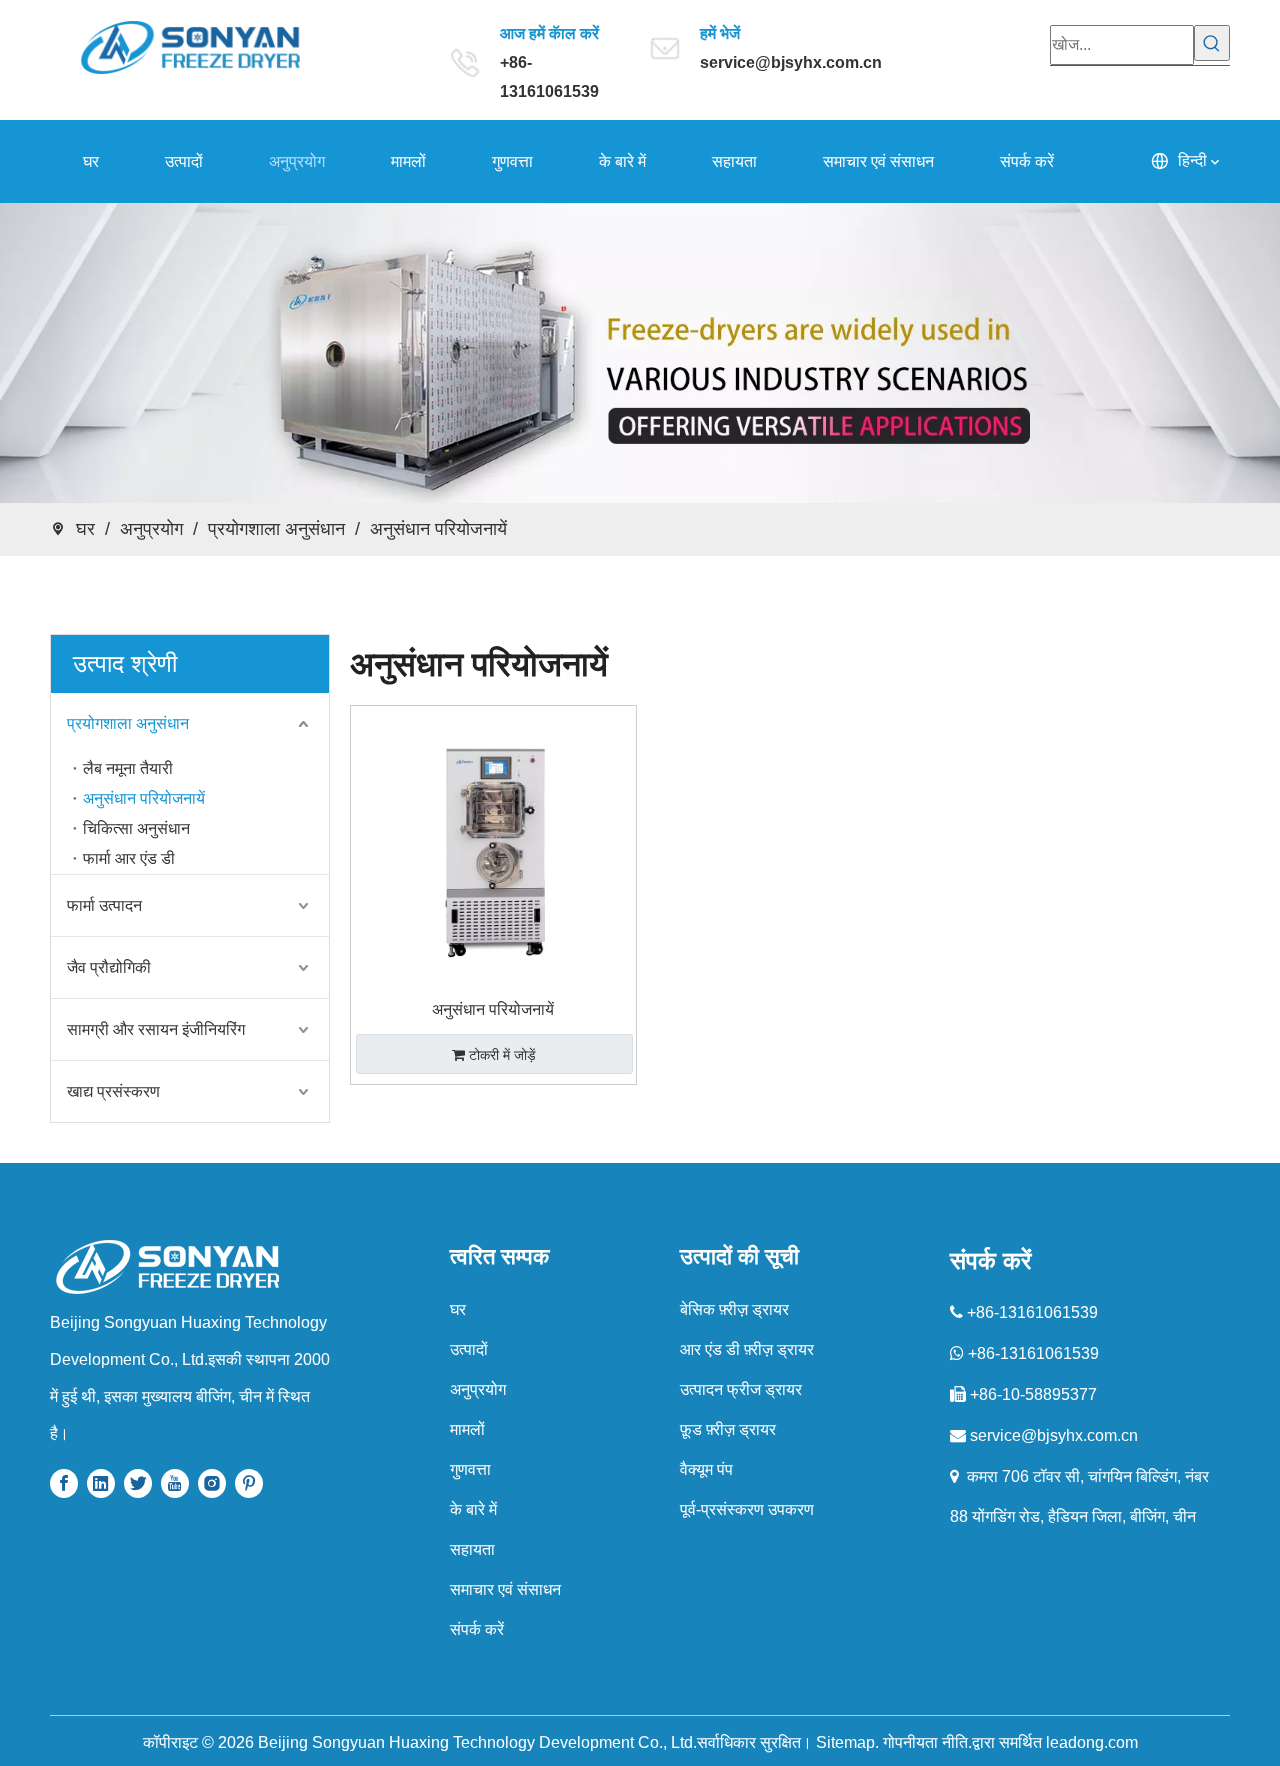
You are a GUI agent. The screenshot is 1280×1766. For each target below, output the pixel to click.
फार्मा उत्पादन (104, 905)
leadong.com (1092, 1742)
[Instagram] (212, 1482)
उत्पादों (469, 1349)
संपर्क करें (477, 1629)
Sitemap (845, 1742)
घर (458, 1309)
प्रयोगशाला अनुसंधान (128, 723)
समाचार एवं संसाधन (505, 1589)
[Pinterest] (249, 1482)
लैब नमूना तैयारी (128, 768)
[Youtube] (175, 1482)
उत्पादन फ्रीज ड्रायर (741, 1389)
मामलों (467, 1429)
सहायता (472, 1549)
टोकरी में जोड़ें (502, 1055)
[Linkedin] (101, 1482)
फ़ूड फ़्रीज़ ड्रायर (728, 1429)
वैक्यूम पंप (706, 1469)
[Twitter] (138, 1482)
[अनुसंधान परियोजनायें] (493, 847)
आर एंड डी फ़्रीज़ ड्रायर (747, 1349)
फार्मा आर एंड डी (129, 858)
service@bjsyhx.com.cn (791, 62)
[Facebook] (64, 1482)
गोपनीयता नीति (925, 1742)
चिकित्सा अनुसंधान (136, 828)
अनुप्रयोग (478, 1389)
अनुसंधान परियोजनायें (144, 798)
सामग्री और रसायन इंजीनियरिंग (156, 1029)
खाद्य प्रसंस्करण (113, 1091)
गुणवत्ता (470, 1469)
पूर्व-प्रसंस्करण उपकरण (747, 1509)
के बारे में (473, 1509)
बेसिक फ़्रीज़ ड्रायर (734, 1309)
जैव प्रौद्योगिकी (109, 967)
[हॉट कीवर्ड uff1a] (1212, 43)
